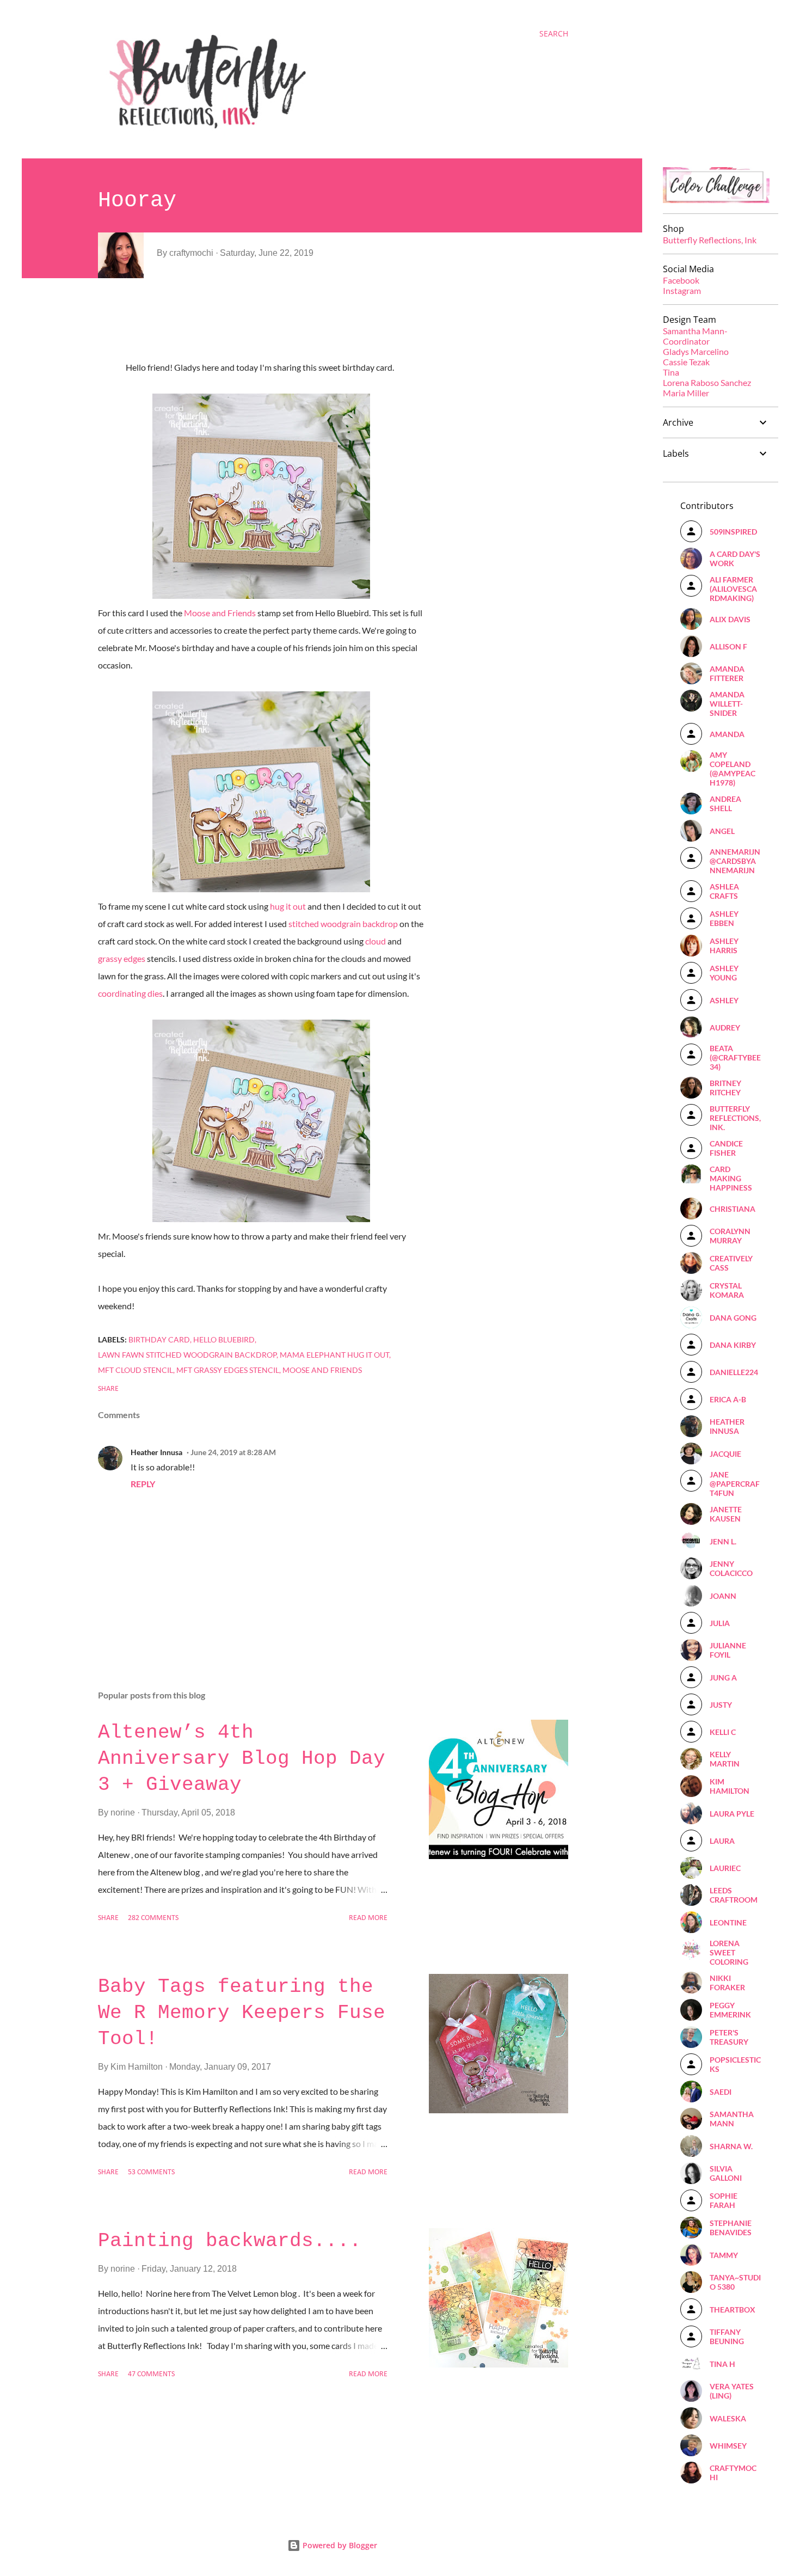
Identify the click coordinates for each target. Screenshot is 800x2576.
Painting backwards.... (230, 2241)
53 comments (151, 2172)
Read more (368, 1918)
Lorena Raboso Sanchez (707, 382)
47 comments (151, 2374)
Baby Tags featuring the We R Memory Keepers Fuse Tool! (242, 2013)
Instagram (682, 290)
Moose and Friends (220, 613)
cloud (376, 941)
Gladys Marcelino (696, 351)
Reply (143, 1484)
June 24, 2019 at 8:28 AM (233, 1452)
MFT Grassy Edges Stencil (228, 1370)
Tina (671, 372)
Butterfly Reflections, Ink (710, 240)
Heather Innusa (156, 1452)
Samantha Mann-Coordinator (695, 336)
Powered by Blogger (339, 2545)
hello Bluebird (224, 1339)
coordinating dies (130, 993)
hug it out (288, 906)
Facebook (681, 280)
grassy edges (122, 958)
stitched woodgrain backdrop (343, 924)
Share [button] (108, 1389)
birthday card (159, 1339)
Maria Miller (686, 393)
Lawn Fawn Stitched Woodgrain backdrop (187, 1355)
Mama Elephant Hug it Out (334, 1355)
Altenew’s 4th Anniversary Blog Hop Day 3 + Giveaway (242, 1759)
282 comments (153, 1918)
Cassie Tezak (686, 362)
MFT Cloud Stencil (136, 1370)
